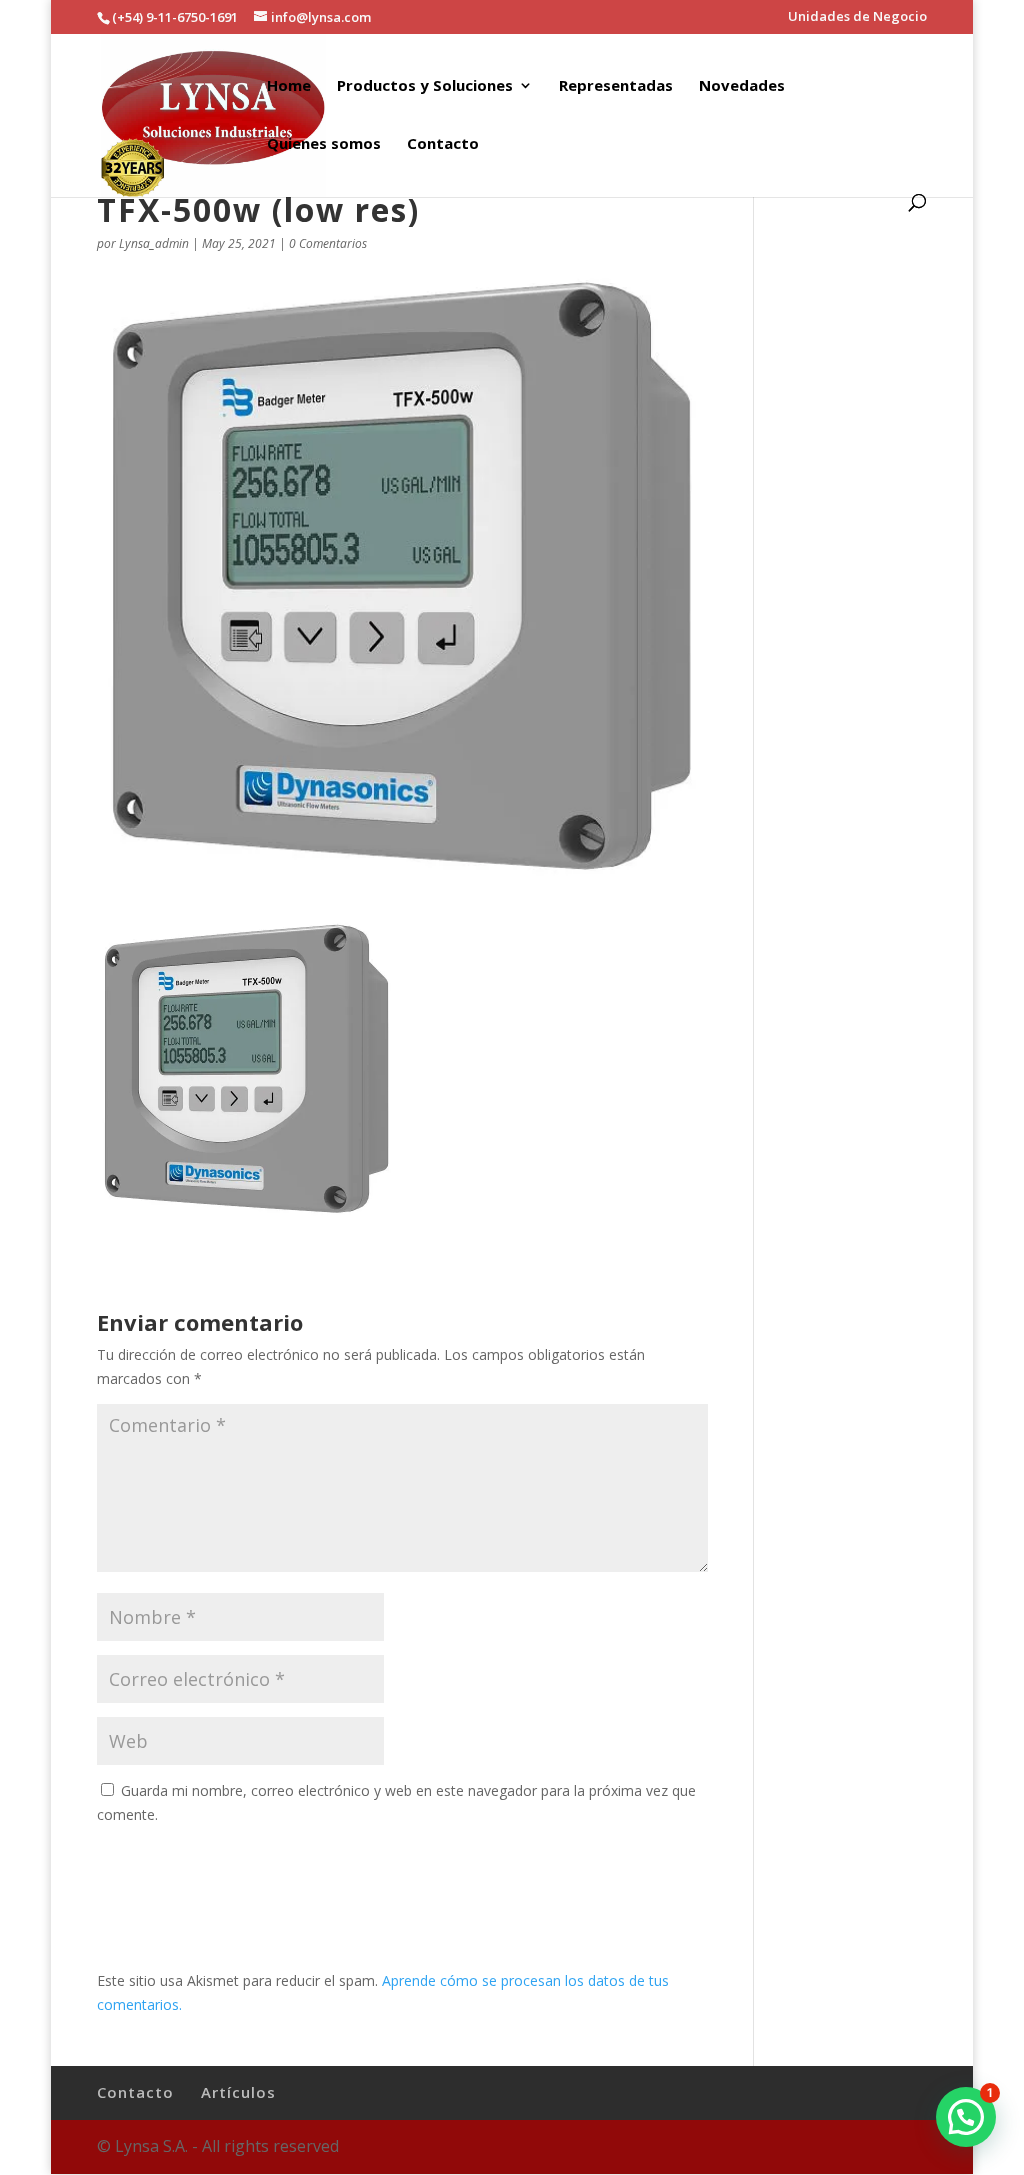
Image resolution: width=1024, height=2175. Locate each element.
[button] (966, 2117)
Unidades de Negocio (857, 17)
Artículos (238, 2092)
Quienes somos (324, 144)
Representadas (616, 86)
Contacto (443, 144)
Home (289, 86)
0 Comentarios (328, 243)
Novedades (742, 86)
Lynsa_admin (154, 243)
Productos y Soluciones (425, 86)
